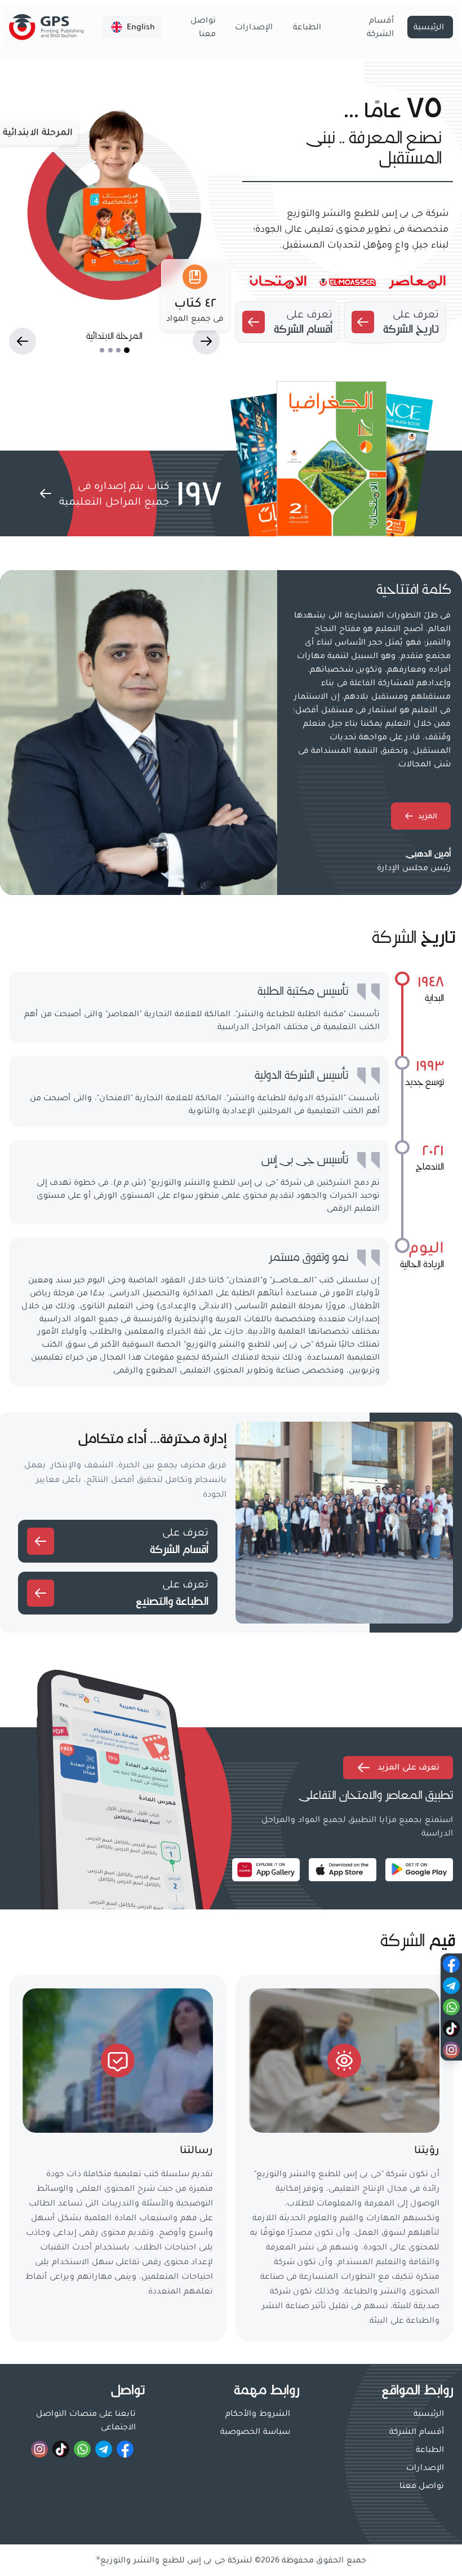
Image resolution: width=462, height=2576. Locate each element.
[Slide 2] (118, 350)
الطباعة (307, 27)
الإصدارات (254, 27)
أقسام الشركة (380, 27)
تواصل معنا (203, 27)
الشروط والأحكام (258, 2414)
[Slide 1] (127, 350)
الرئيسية (429, 27)
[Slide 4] (102, 350)
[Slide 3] (110, 350)
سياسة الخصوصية (255, 2432)
